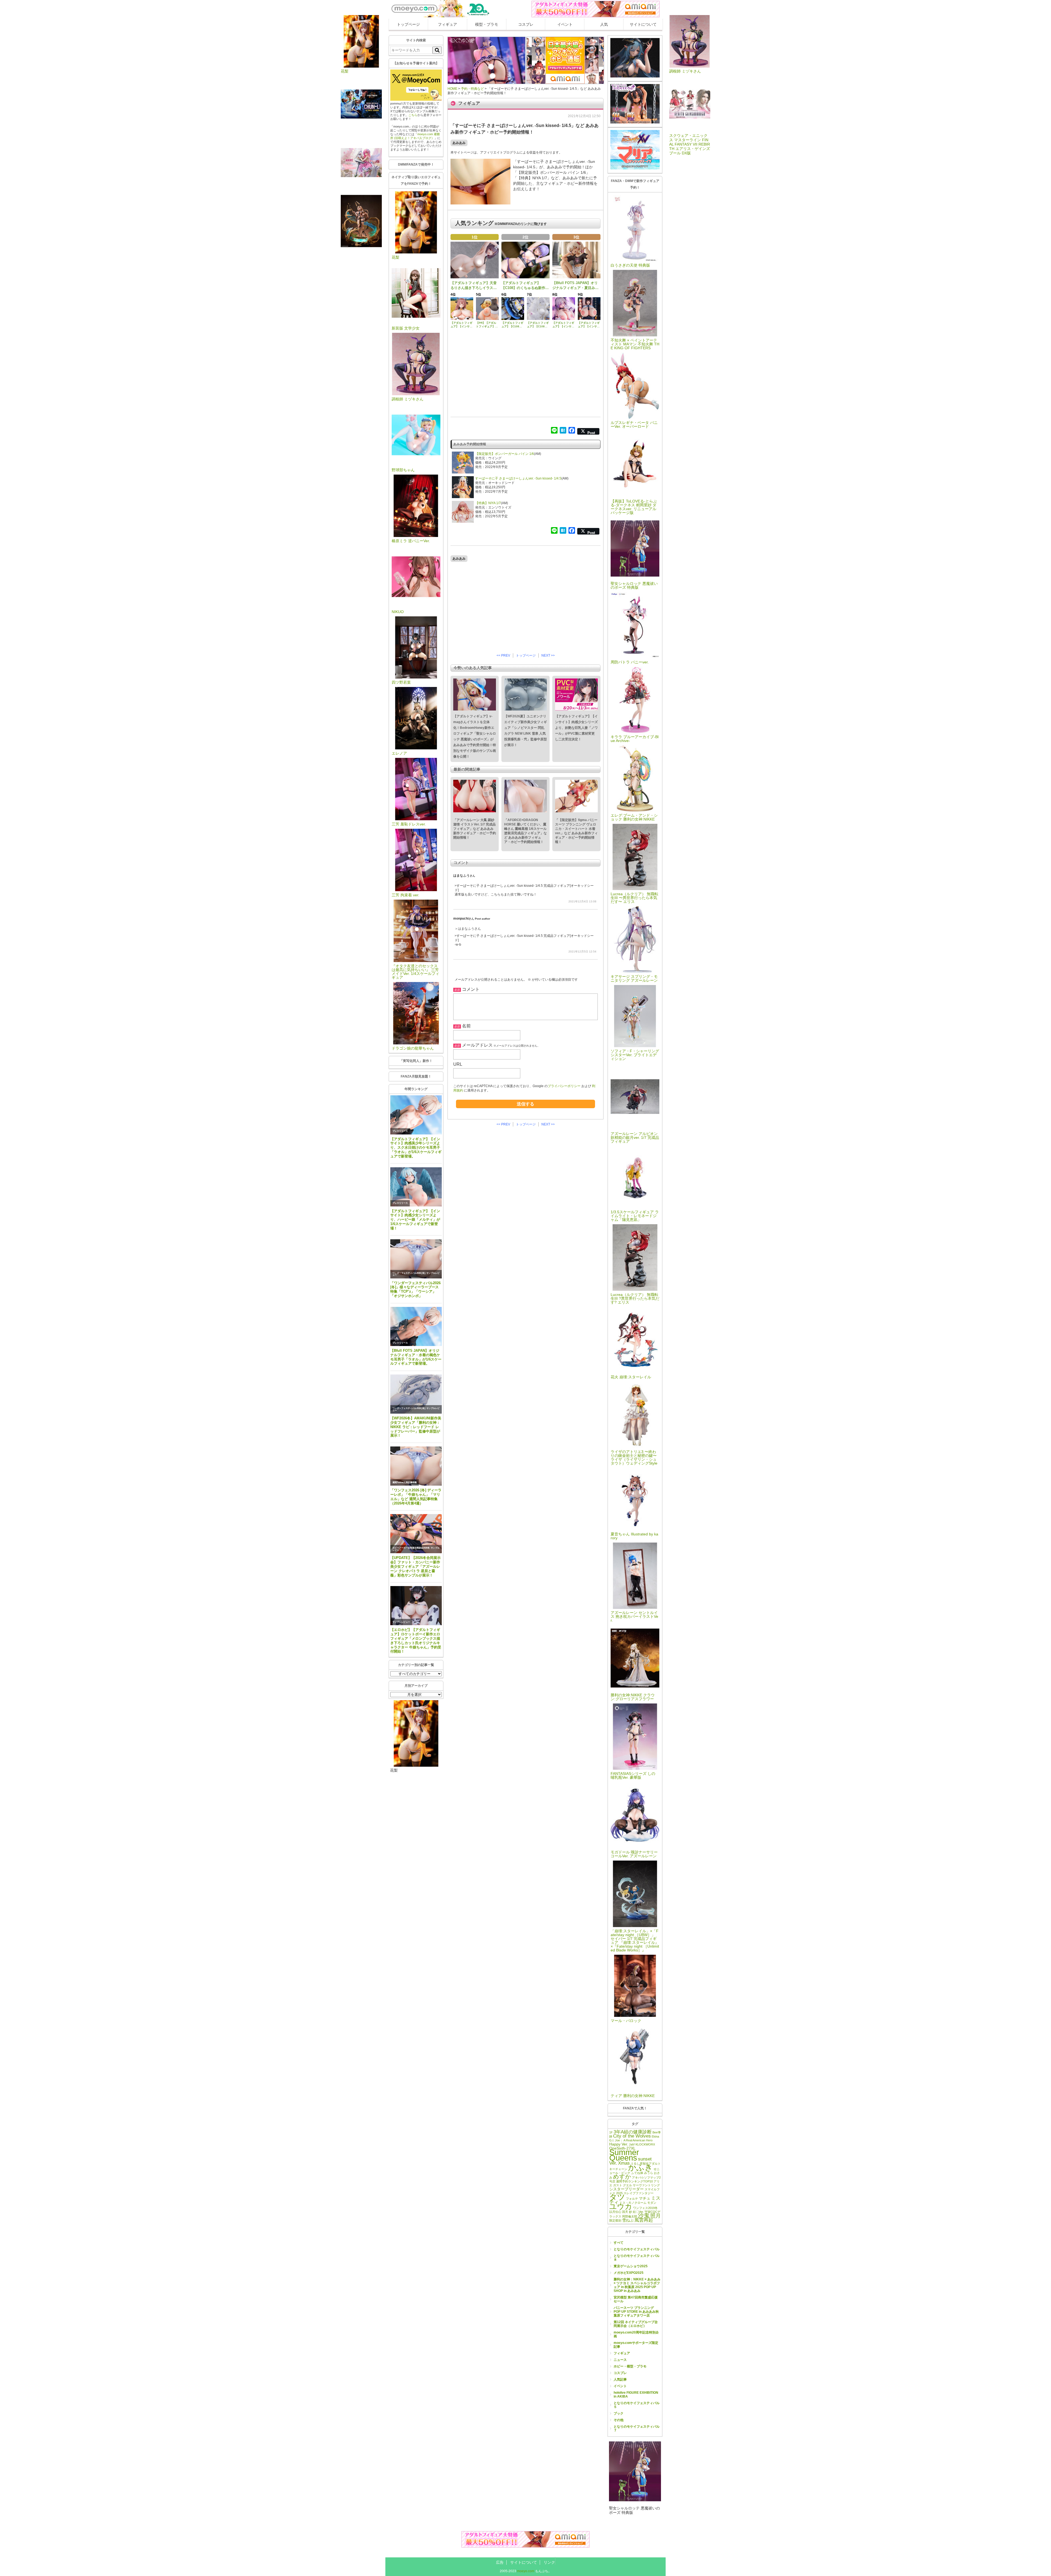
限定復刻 (615, 2220)
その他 (619, 2420)
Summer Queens (624, 2155)
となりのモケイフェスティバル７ (637, 2428)
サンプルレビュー (401, 1622)
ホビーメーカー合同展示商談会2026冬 (411, 1548)
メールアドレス (477, 1045)
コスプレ (526, 24)
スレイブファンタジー (639, 2193)
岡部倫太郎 (630, 2216)
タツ (617, 2197)
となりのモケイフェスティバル (637, 2249)
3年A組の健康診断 (633, 2132)
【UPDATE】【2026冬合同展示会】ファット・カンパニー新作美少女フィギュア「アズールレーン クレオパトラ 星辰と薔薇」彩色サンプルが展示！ (415, 1566)
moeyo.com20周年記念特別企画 (636, 2334)
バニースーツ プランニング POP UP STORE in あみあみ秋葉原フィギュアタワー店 (636, 2312)
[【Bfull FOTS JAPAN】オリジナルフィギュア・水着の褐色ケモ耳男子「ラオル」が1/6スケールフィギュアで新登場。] (416, 1326)
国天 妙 (627, 2212)
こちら (413, 115)
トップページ (408, 24)
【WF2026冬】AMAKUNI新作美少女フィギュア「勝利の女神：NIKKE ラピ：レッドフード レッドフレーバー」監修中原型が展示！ (416, 1427)
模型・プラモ (487, 24)
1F (611, 2132)
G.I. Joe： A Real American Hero (631, 2140)
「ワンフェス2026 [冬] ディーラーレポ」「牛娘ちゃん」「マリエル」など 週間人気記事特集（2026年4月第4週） (416, 1497)
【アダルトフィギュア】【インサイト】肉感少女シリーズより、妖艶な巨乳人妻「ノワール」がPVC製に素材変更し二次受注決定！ (576, 728)
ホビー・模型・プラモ (630, 2366)
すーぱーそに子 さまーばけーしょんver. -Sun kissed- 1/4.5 (518, 478)
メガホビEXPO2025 (629, 2273)
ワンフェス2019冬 (645, 2208)
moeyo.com (526, 2571)
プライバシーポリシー (564, 1086)
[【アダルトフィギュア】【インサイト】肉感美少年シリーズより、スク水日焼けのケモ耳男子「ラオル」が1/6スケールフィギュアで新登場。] (416, 1115)
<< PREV (503, 655)
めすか (622, 2177)
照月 (656, 2216)
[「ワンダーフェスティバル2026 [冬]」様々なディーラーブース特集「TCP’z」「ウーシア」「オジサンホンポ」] (416, 1259)
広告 (500, 2562)
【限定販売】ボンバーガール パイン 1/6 (505, 454)
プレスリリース (400, 1131)
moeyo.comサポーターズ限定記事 (636, 2345)
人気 (604, 24)
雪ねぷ (628, 2220)
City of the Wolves (632, 2136)
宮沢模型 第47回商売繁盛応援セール (636, 2299)
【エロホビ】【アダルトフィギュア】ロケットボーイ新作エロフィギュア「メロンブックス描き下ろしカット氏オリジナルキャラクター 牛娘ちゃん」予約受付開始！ (416, 1641)
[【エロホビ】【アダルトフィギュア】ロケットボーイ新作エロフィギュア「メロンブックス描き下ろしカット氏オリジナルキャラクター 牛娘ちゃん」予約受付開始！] (416, 1606)
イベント (565, 24)
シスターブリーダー (626, 2189)
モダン (652, 2203)
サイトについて (643, 24)
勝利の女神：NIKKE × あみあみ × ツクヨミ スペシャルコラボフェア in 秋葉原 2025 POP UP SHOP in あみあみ (637, 2285)
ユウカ (621, 2206)
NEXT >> (548, 655)
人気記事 (620, 2379)
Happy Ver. (619, 2144)
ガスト (618, 2185)
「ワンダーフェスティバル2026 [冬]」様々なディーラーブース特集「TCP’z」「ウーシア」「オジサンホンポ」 (415, 1290)
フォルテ (632, 2199)
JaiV (632, 2144)
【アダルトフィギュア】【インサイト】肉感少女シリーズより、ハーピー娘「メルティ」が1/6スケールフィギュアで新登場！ (415, 1220)
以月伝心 (615, 2212)
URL (458, 1064)
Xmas (624, 2163)
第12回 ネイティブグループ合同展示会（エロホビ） (636, 2324)
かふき (640, 2167)
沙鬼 (644, 2215)
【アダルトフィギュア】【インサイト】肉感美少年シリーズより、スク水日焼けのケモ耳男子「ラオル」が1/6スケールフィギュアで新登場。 (416, 1148)
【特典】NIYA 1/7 (488, 503)
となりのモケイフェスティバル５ (637, 2405)
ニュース (620, 2360)
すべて (619, 2243)
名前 (466, 1026)
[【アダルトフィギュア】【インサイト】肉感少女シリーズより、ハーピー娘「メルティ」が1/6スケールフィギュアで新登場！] (416, 1187)
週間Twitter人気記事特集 (405, 1482)
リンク (549, 2562)
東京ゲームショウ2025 (631, 2266)
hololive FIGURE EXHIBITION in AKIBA (636, 2395)
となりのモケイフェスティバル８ (637, 2258)
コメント (471, 989)
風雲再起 (644, 2220)
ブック (619, 2413)
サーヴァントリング (646, 2185)
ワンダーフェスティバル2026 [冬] (409, 1273)
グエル (627, 2185)
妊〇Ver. (638, 2212)
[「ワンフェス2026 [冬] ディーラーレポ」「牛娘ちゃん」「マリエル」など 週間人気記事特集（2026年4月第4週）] (416, 1466)
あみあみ (459, 143)
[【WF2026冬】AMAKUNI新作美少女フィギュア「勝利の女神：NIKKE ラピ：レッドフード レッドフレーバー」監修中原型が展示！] (416, 1394)
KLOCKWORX (645, 2144)
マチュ (645, 2198)
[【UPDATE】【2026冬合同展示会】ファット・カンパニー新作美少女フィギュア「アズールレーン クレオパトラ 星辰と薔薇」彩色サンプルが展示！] (416, 1534)
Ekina (655, 2136)
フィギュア (447, 24)
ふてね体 (637, 2173)
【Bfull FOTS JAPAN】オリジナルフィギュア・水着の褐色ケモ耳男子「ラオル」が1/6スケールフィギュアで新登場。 (416, 1357)
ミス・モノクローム (633, 2203)
